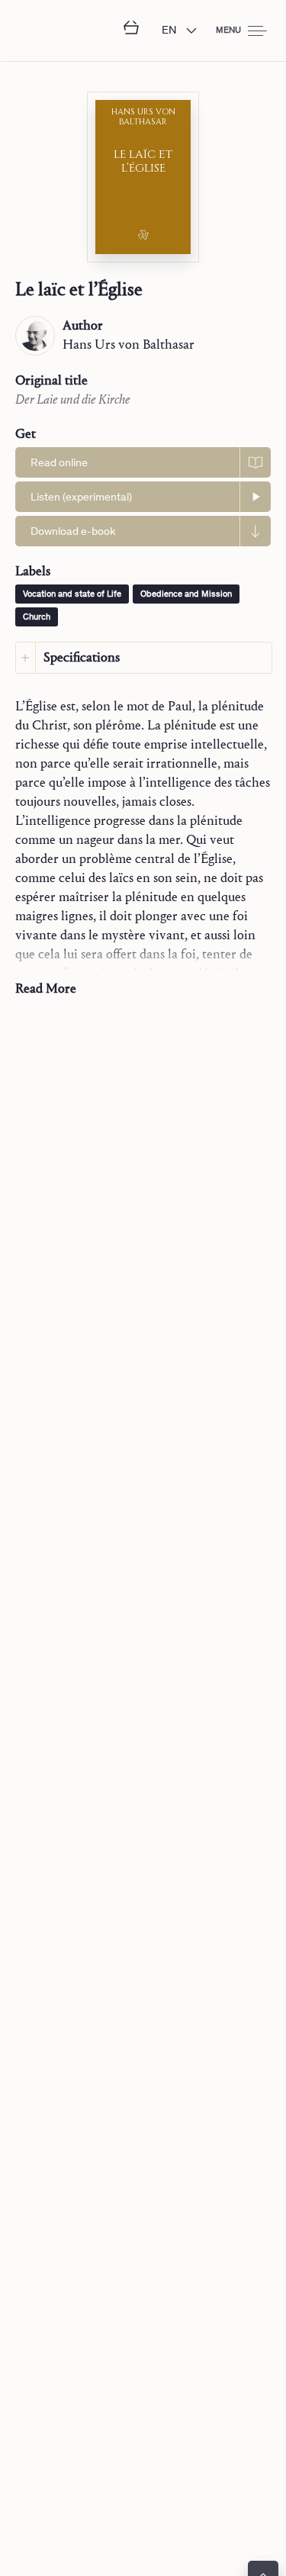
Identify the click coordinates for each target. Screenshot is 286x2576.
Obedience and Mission (186, 594)
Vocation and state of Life (72, 594)
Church (37, 617)
